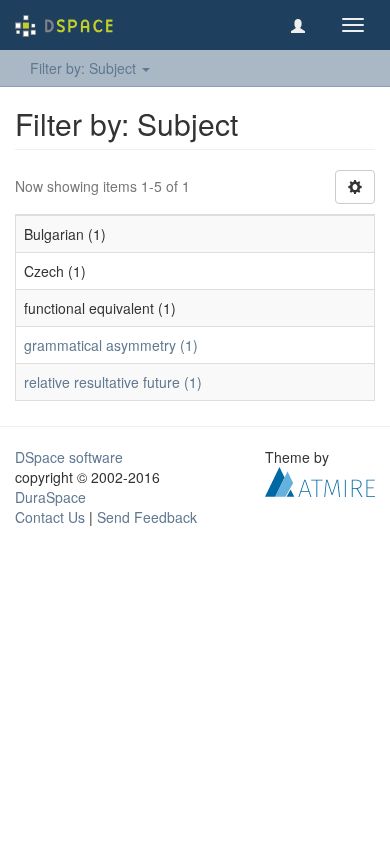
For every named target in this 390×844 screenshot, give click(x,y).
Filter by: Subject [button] (85, 68)
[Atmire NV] (320, 480)
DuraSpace (50, 497)
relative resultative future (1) (113, 382)
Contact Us (50, 517)
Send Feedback (147, 517)
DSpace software (69, 457)
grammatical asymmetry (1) (111, 345)
